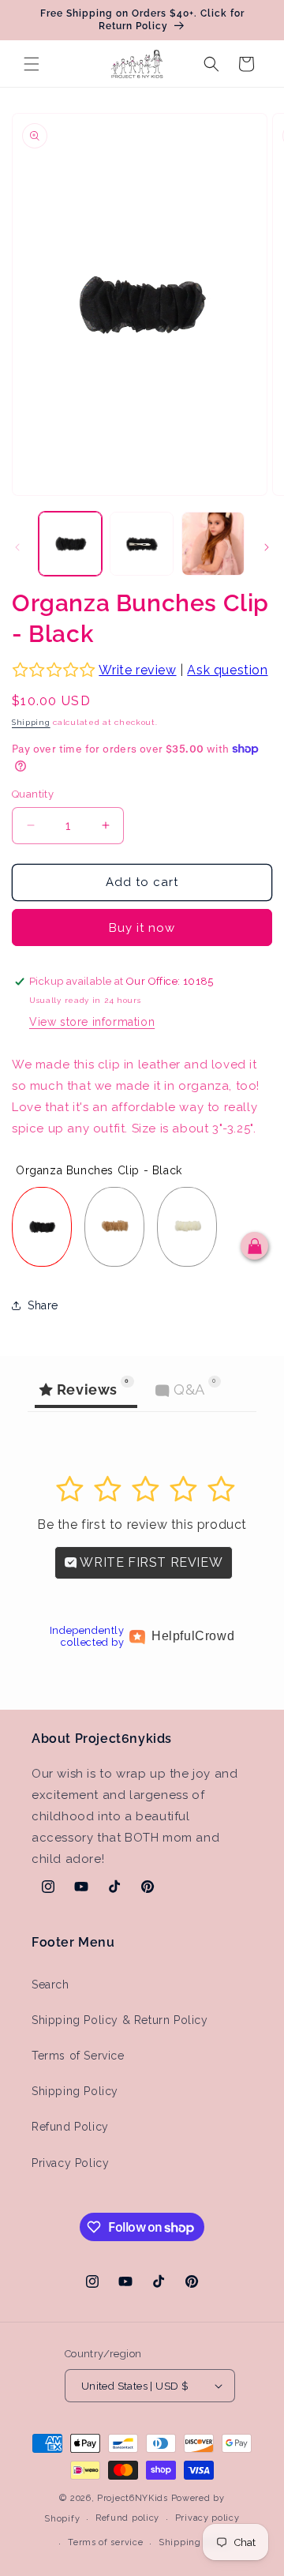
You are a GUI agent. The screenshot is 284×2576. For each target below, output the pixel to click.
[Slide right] (267, 547)
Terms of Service (78, 2056)
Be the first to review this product (142, 1525)
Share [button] (43, 1305)
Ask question (227, 670)
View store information (92, 1022)
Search (50, 1985)
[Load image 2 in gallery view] (141, 543)
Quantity (33, 794)
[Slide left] (17, 547)
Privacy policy (207, 2518)
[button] (32, 64)
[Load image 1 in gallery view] (70, 543)
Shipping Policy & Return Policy (120, 2020)
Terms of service (105, 2542)
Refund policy (127, 2518)
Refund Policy (70, 2127)
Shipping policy (195, 2542)
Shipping (31, 722)
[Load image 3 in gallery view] (213, 543)
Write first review (150, 1562)
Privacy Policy (70, 2163)
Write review (137, 670)
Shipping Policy (75, 2091)
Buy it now (142, 928)
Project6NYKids (133, 2498)
